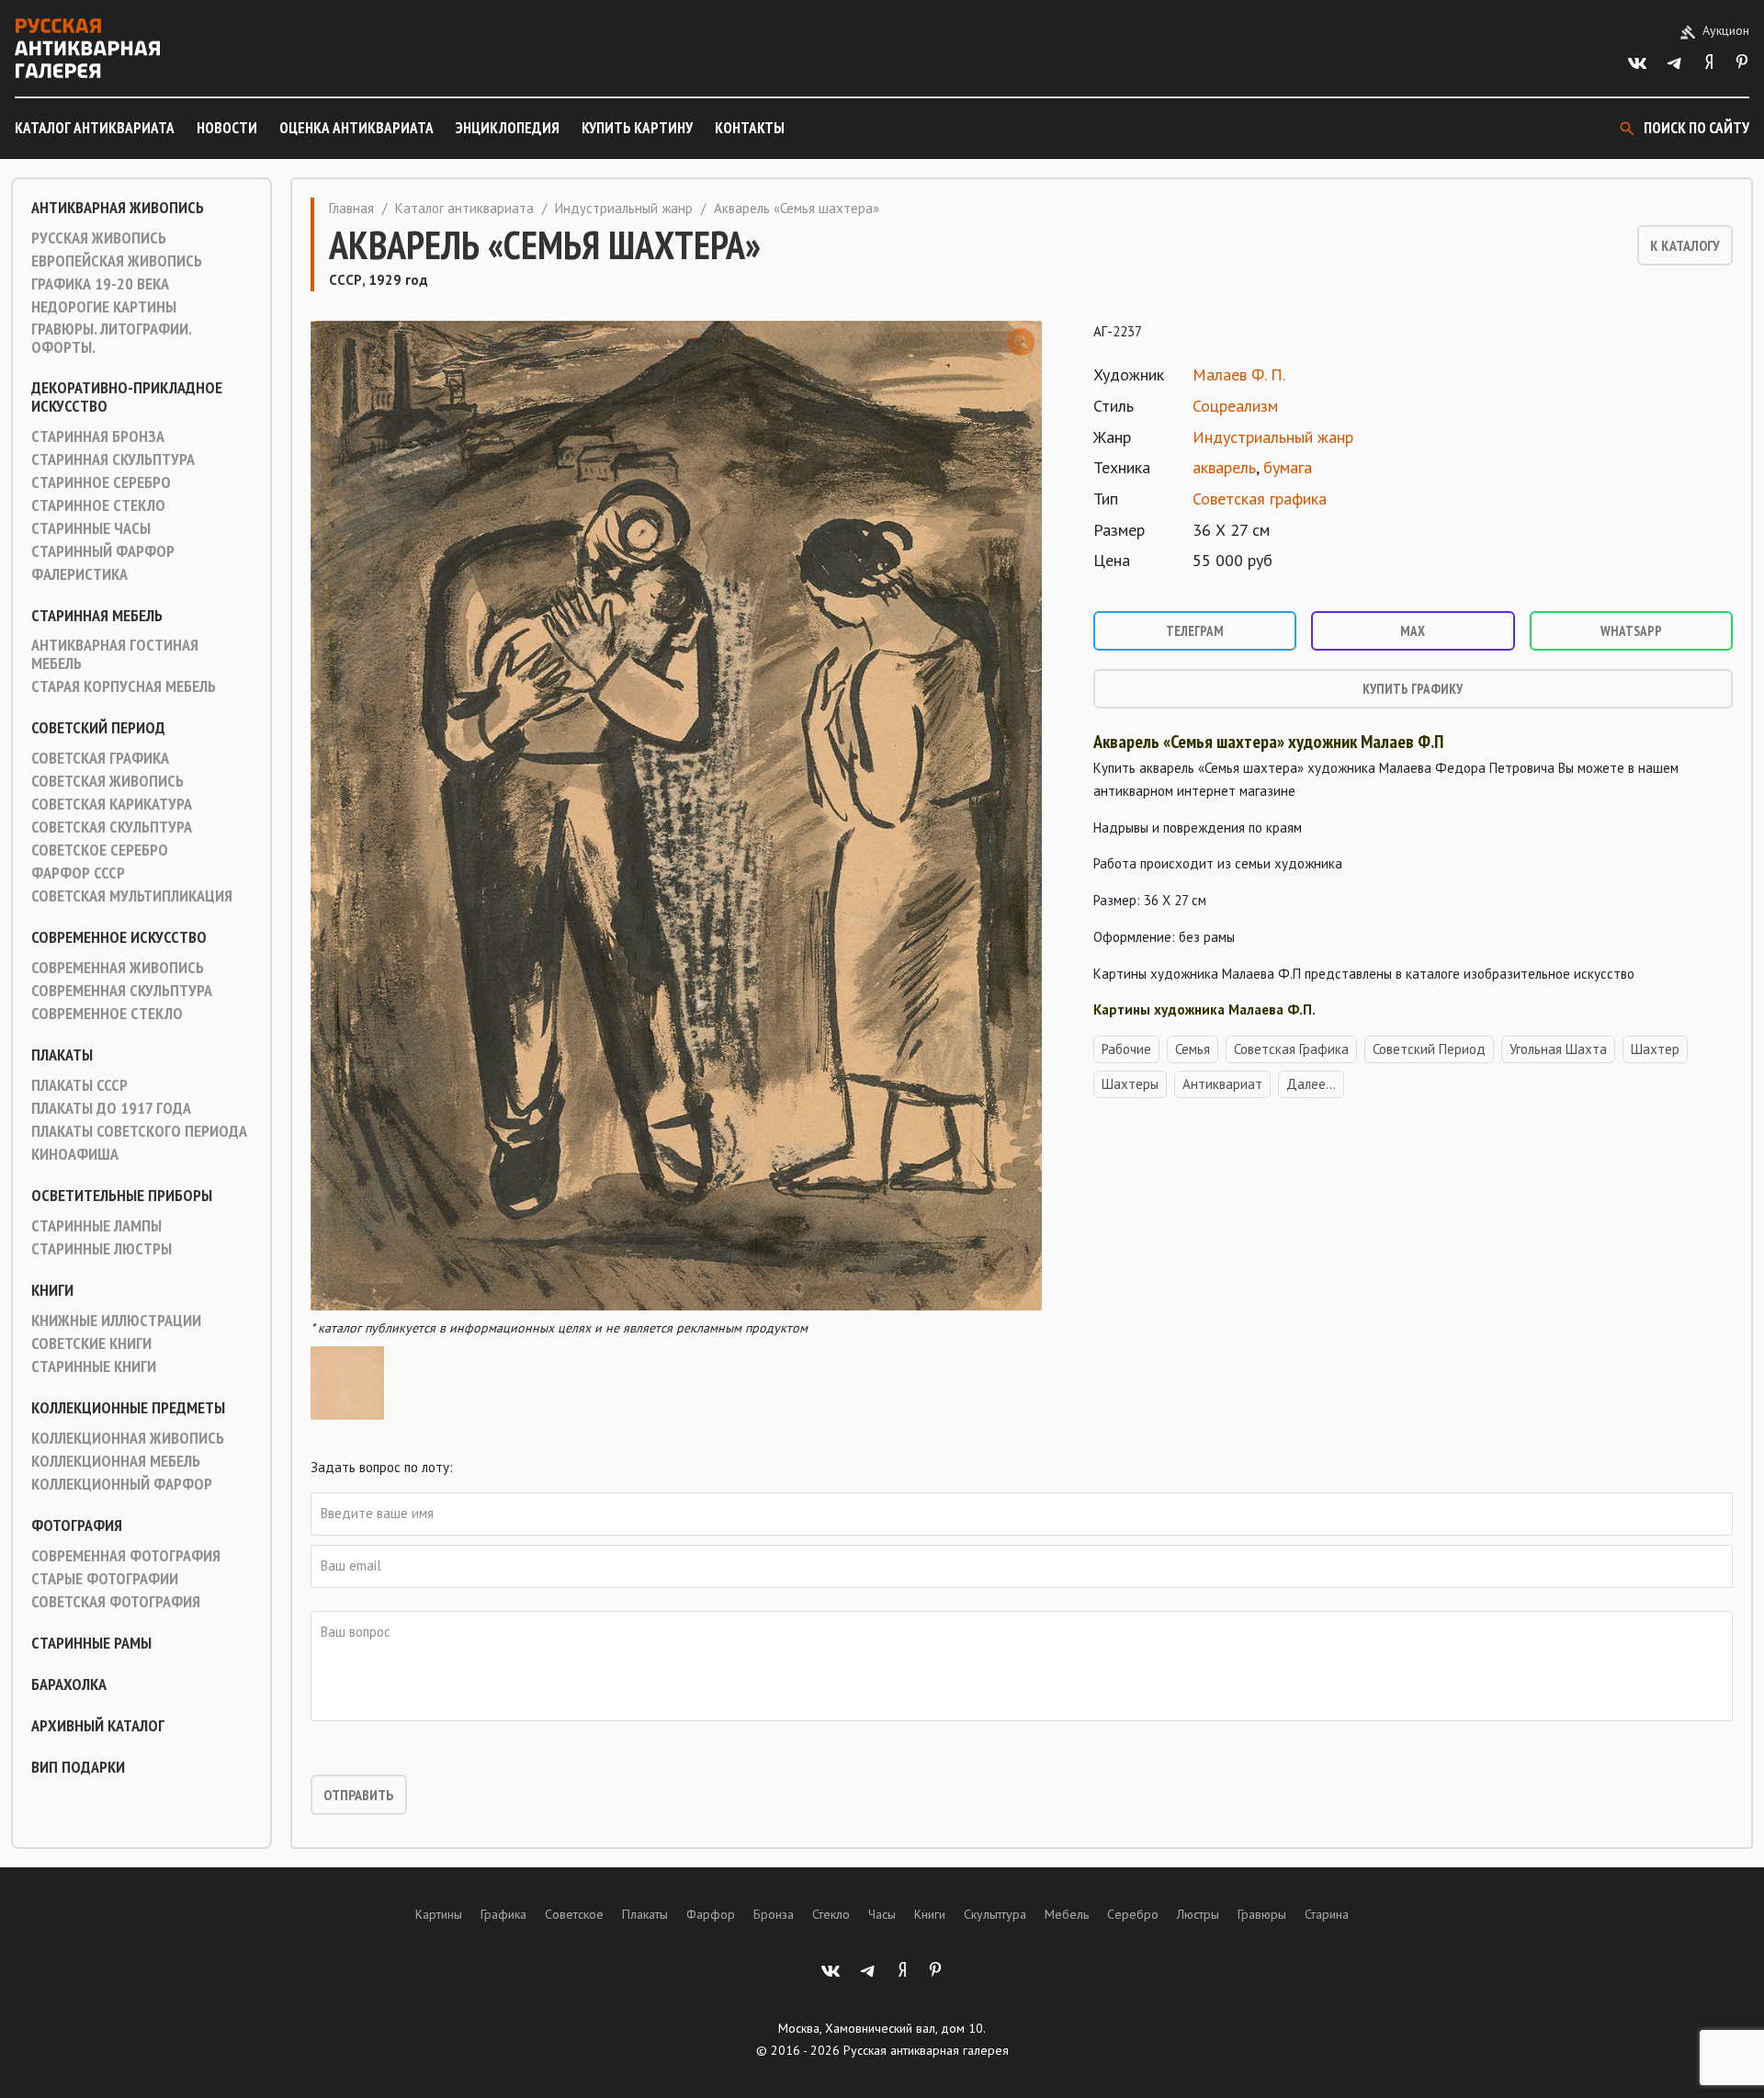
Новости (227, 128)
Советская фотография (116, 1602)
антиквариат (1222, 1084)
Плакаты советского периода (139, 1131)
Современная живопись (118, 968)
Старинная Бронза (98, 437)
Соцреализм (1235, 406)
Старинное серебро (101, 482)
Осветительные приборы (122, 1196)
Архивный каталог (98, 1726)
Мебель (1067, 1914)
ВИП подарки (78, 1767)
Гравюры (1262, 1914)
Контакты (750, 128)
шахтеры (1130, 1084)
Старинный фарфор (103, 551)
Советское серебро (100, 850)
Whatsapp (1631, 631)
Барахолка (69, 1684)
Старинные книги (94, 1367)
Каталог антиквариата (95, 128)
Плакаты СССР (79, 1085)
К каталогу (1685, 245)
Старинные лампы (96, 1226)
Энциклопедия (508, 128)
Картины (439, 1914)
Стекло (831, 1914)
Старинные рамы (91, 1643)
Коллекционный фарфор (122, 1484)
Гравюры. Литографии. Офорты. (111, 338)
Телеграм (1195, 631)
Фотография (77, 1525)
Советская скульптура (112, 827)
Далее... (1311, 1084)
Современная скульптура (122, 991)
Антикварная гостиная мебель (115, 654)
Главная (351, 208)
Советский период (98, 728)
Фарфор (711, 1914)
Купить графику (1413, 689)
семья (1193, 1049)
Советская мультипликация (132, 896)
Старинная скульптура (113, 459)
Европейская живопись (117, 261)
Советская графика (100, 758)
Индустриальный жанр (624, 208)
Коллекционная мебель (116, 1461)
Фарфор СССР (78, 873)
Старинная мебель (97, 616)
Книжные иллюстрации (116, 1321)
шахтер (1655, 1049)
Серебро (1133, 1914)
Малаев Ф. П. (1239, 374)
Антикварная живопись (118, 208)
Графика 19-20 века (100, 284)
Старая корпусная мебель (124, 686)
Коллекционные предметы (128, 1408)
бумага (1288, 467)
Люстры (1198, 1914)
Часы (882, 1914)
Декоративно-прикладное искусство (127, 397)
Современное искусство (119, 937)
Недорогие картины (104, 307)
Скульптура (995, 1914)
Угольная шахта (1558, 1049)
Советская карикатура (112, 804)
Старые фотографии (105, 1579)
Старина (1327, 1914)
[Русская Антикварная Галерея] (87, 48)
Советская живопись (107, 781)
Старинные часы (91, 528)
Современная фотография (126, 1556)
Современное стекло (107, 1014)
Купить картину (637, 128)
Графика (503, 1914)
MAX (1413, 631)
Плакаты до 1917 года (111, 1108)
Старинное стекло (98, 505)
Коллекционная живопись (128, 1438)
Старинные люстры (102, 1249)
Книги (52, 1290)
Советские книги (91, 1344)
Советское (574, 1914)
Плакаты (62, 1055)
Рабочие (1126, 1049)
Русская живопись (99, 238)
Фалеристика (79, 574)
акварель (1224, 467)
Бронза (774, 1914)
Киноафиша (75, 1154)
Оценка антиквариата (356, 128)
